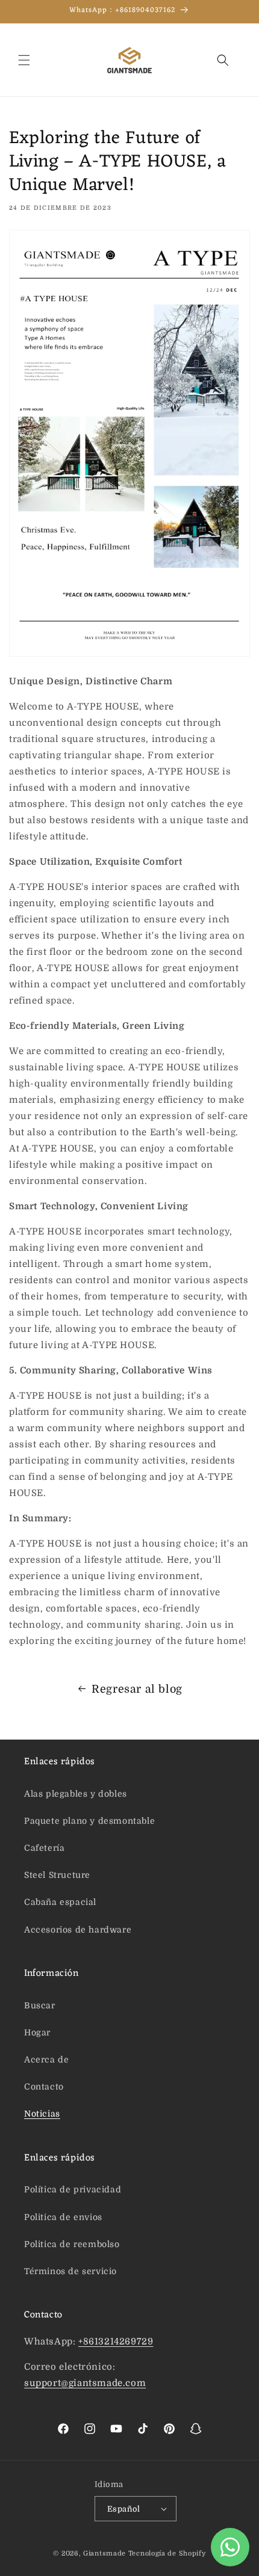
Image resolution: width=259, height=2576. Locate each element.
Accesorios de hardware (78, 1930)
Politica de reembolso (72, 2244)
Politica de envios (63, 2217)
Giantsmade (105, 2553)
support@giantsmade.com (85, 2383)
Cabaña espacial (60, 1902)
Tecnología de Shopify (167, 2553)
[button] (24, 60)
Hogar (37, 2032)
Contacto (44, 2087)
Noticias (42, 2114)
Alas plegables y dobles (76, 1794)
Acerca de (46, 2059)
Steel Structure (57, 1875)
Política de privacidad (73, 2189)
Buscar (40, 2005)
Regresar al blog (137, 1689)
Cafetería (44, 1848)
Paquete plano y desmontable (89, 1821)
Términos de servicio (70, 2271)
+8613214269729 (116, 2341)
